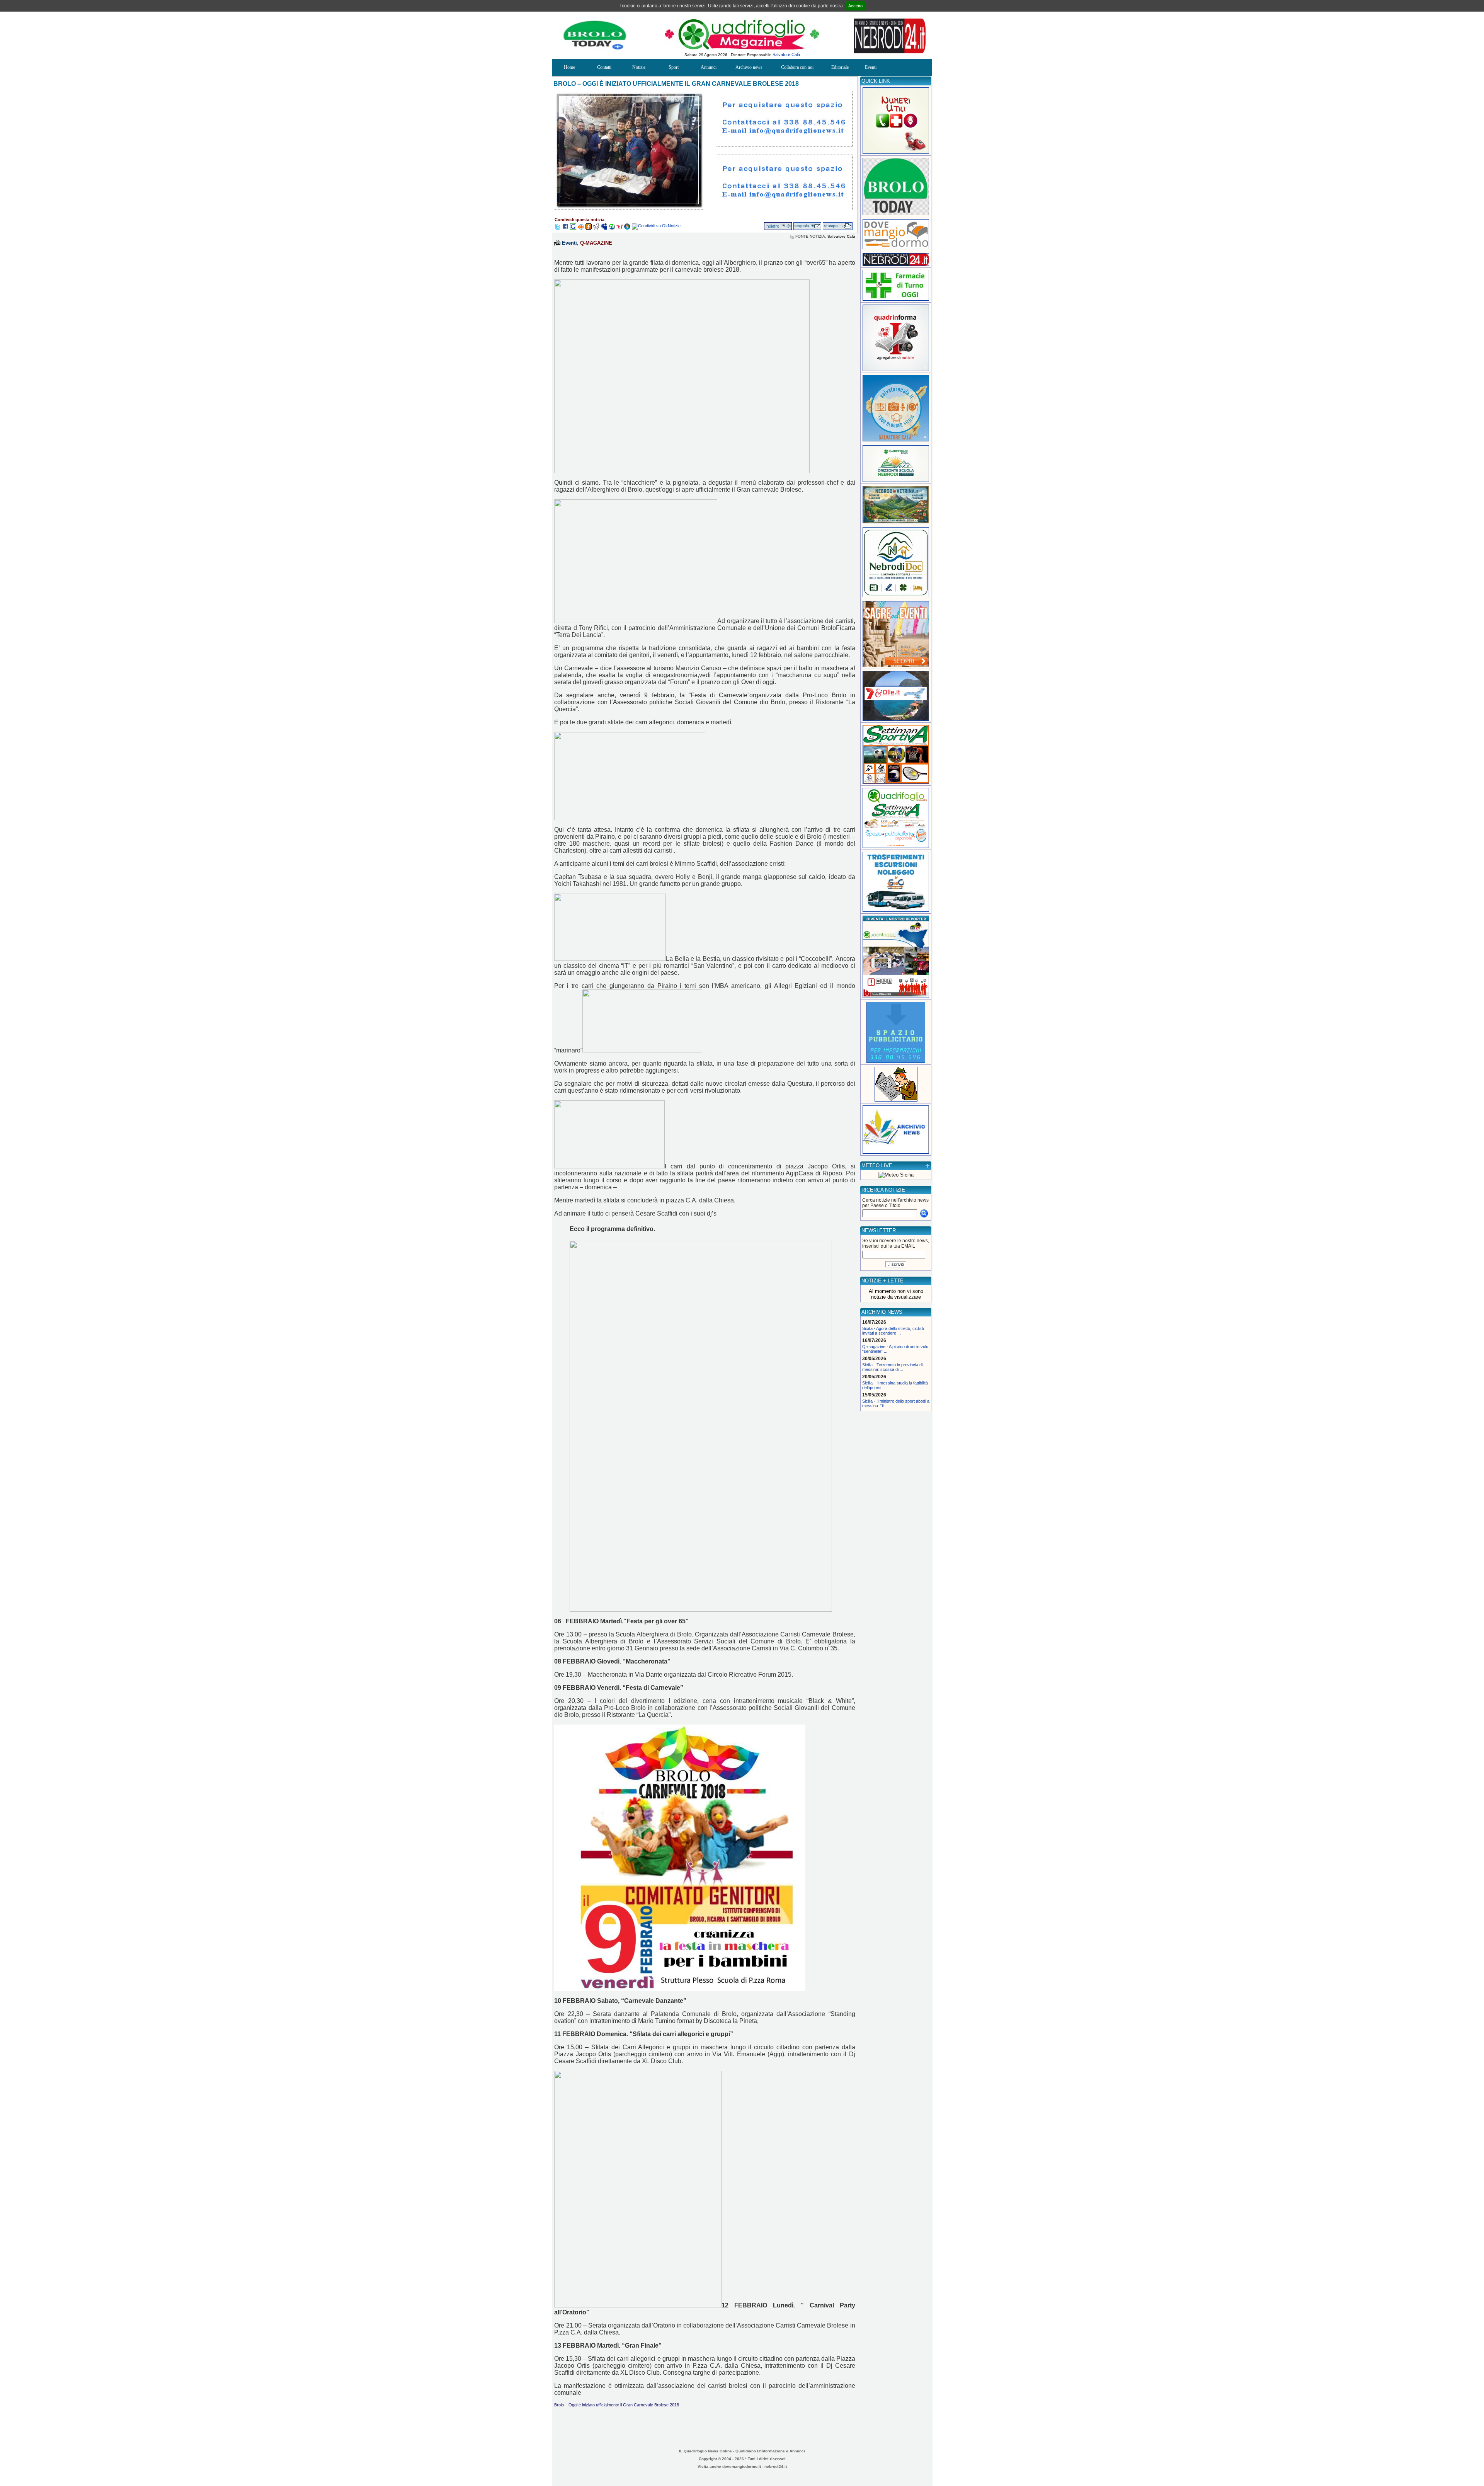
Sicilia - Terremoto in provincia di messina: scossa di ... (892, 1367)
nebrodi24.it (776, 2466)
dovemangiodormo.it (742, 2466)
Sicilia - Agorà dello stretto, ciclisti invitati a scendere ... (893, 1331)
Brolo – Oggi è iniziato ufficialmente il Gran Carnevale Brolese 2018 (617, 2405)
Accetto (855, 6)
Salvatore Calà (786, 54)
